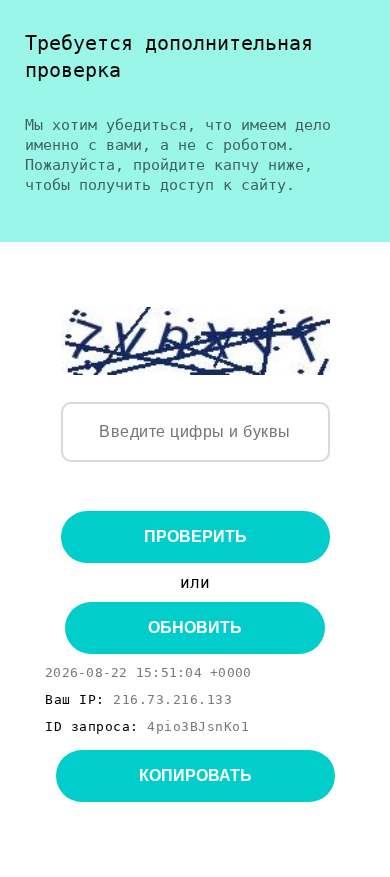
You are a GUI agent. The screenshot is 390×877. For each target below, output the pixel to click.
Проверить (195, 536)
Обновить (195, 627)
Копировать (195, 775)
